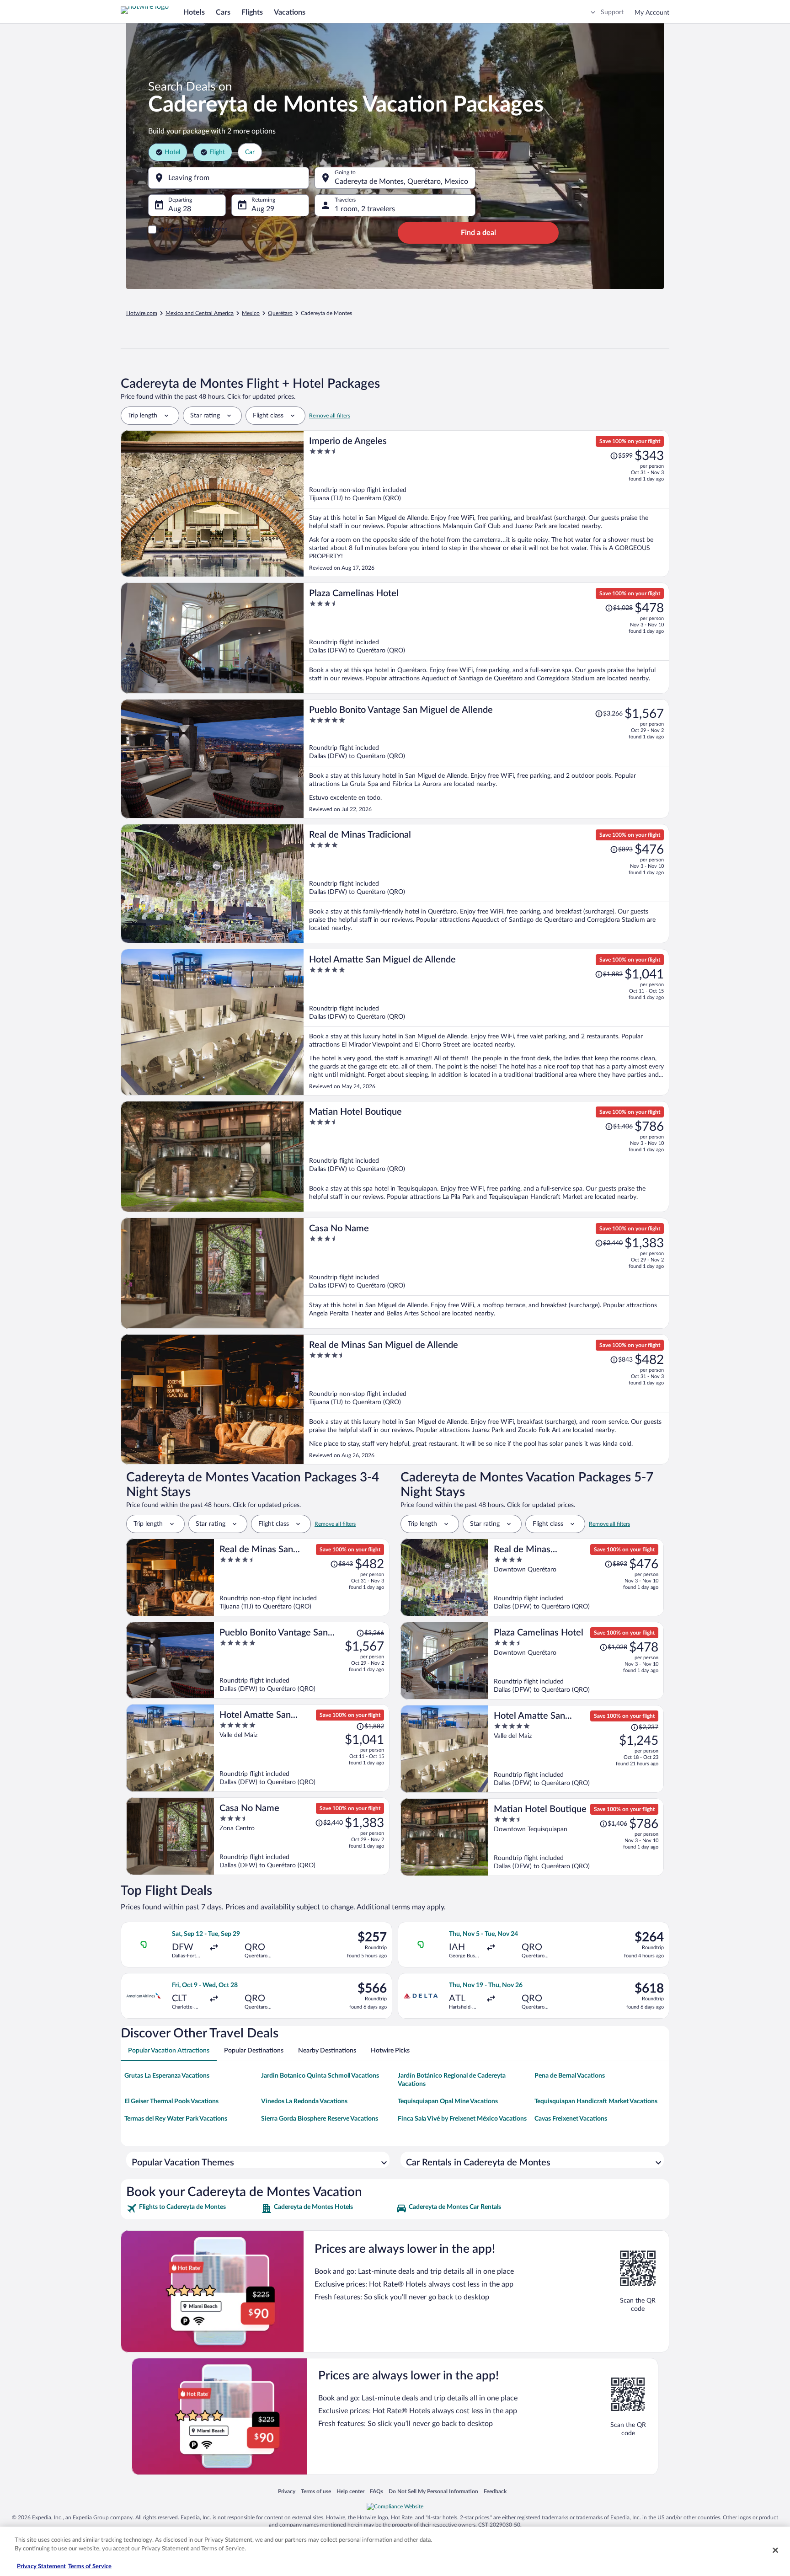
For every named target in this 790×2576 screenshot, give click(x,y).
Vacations (290, 12)
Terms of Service (90, 2567)
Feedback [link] (495, 2491)
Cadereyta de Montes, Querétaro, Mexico (401, 182)
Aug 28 (180, 209)
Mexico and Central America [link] (200, 313)
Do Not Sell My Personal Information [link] (433, 2491)
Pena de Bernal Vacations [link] (570, 2076)
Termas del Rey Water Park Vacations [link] (176, 2119)
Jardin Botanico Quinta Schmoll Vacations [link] (320, 2076)
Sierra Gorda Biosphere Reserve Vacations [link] (320, 2119)
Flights (252, 12)
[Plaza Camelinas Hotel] (486, 638)
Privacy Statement (41, 2567)
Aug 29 (263, 209)
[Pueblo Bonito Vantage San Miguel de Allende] (486, 759)
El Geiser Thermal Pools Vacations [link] (171, 2101)
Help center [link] (350, 2491)
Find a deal (478, 233)
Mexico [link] (251, 313)
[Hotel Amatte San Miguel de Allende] (486, 1022)
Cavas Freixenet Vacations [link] (571, 2119)
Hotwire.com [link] (142, 313)
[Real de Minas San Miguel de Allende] (486, 1399)
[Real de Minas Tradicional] (486, 884)
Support (612, 12)
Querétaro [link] (280, 313)
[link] (193, 2208)
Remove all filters (330, 416)
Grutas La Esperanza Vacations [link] (167, 2076)
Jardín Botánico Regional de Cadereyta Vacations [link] (452, 2080)
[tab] (169, 2051)
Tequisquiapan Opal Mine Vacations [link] (448, 2101)
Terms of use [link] (316, 2491)
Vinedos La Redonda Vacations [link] (304, 2101)
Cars (223, 12)
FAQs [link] (376, 2491)
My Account (652, 13)
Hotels (194, 12)
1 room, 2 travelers (365, 209)
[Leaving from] (229, 178)
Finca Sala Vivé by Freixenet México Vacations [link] (462, 2119)
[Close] (775, 2550)
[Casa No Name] (486, 1273)
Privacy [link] (287, 2491)
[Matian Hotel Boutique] (486, 1157)
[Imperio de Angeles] (486, 504)
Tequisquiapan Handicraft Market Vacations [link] (596, 2101)
